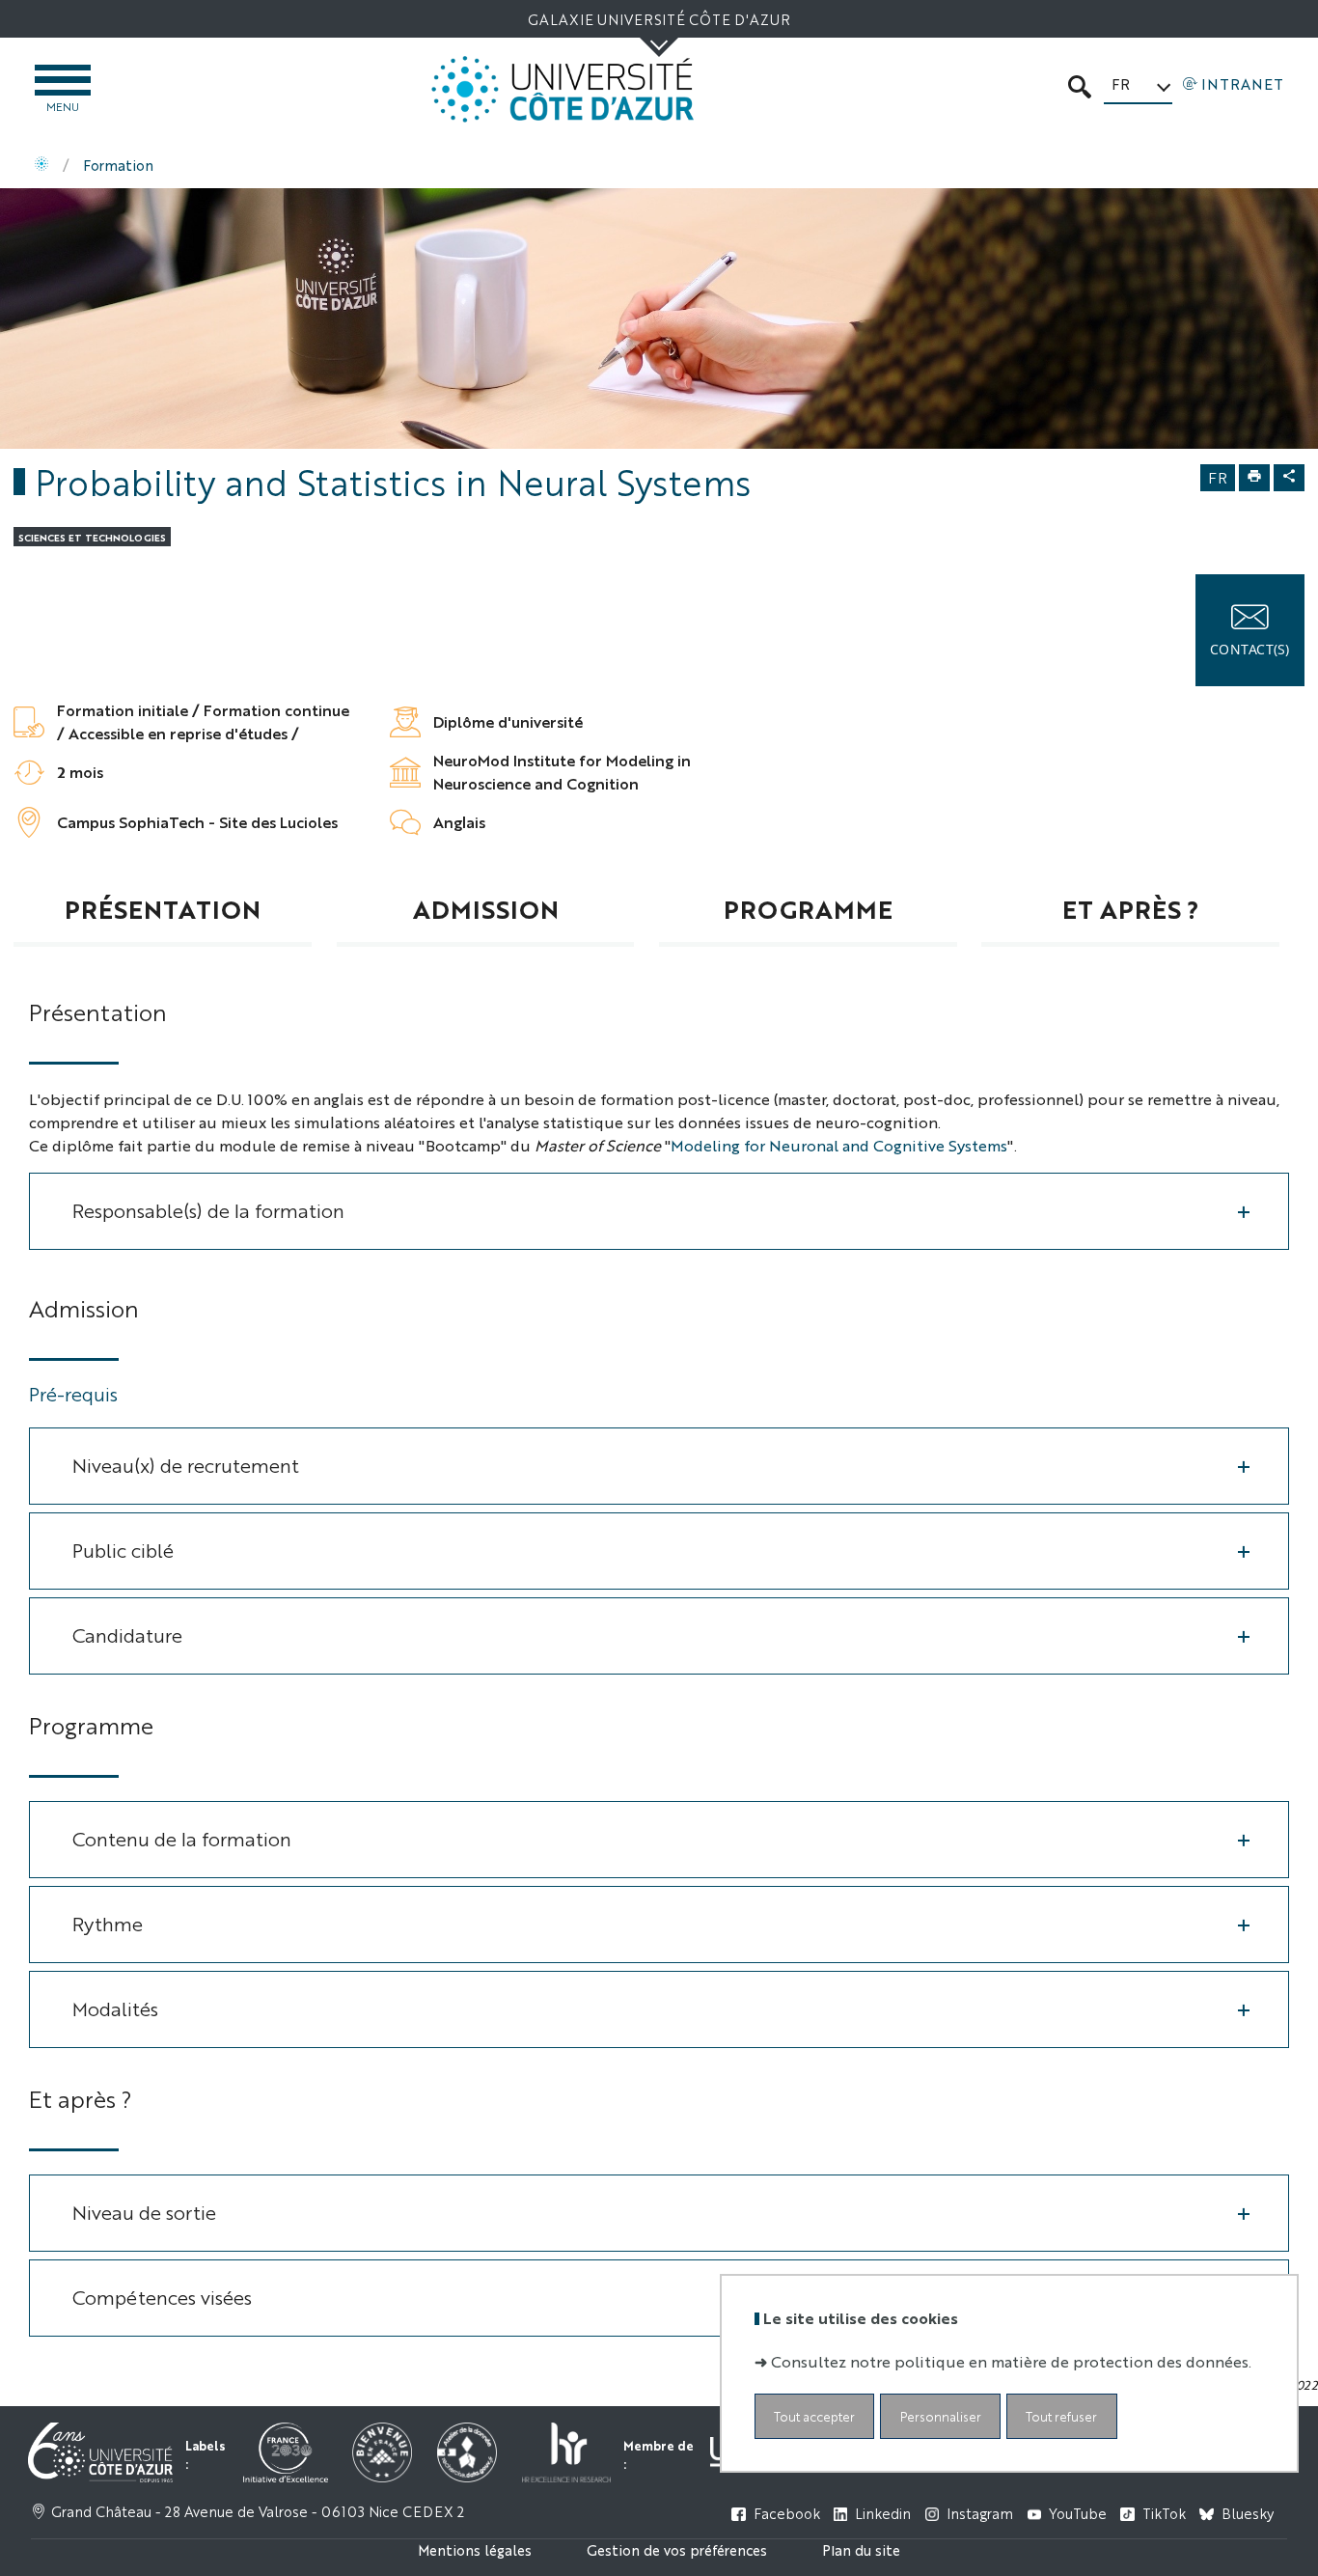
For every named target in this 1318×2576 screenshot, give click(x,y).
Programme (808, 908)
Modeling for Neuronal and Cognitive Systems (839, 1145)
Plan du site (861, 2549)
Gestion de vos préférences (677, 2549)
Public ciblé (123, 1550)
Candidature (127, 1634)
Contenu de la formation (182, 1838)
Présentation (163, 908)
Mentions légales (475, 2549)
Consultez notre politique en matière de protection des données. (1011, 2361)
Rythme (108, 1923)
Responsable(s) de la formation (208, 1210)
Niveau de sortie (144, 2212)
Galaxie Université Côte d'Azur (659, 19)
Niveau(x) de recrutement (186, 1465)
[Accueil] (41, 165)
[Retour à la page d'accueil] (563, 89)
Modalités (115, 2008)
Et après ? (1131, 908)
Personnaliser (941, 2416)
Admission (486, 908)
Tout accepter (814, 2416)
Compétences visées (162, 2297)
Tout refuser (1061, 2416)
